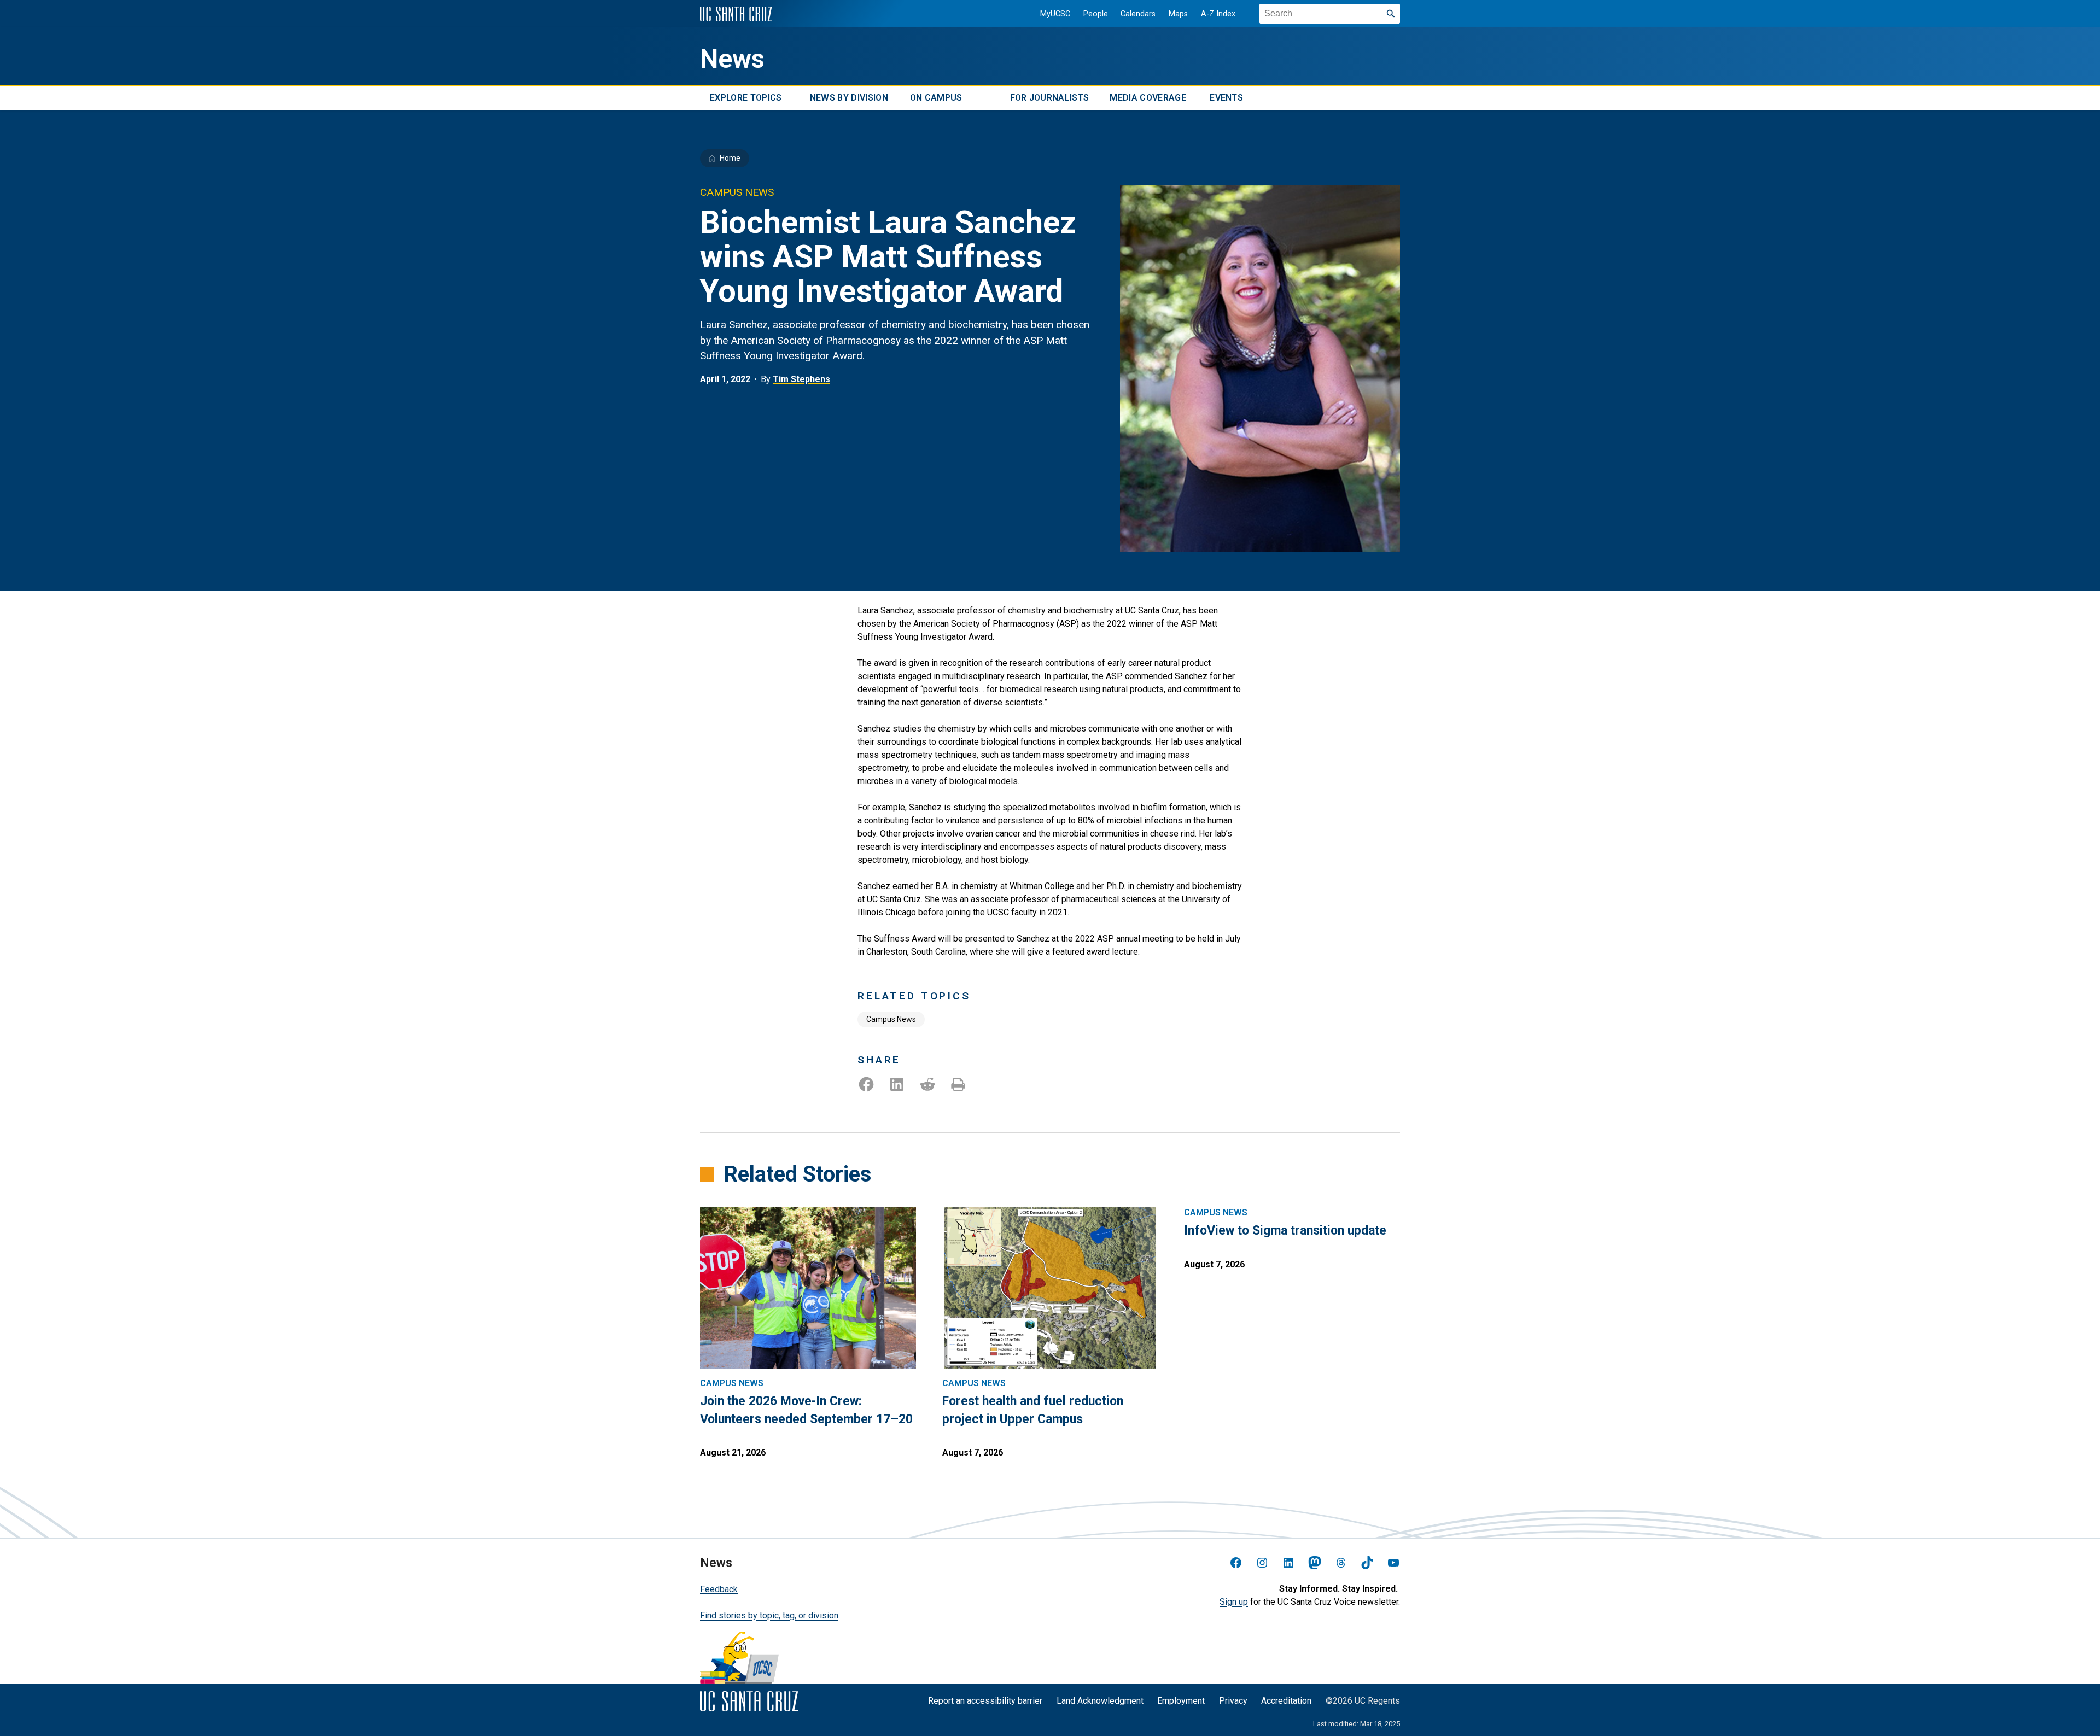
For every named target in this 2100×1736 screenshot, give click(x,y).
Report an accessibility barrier (985, 1701)
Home (730, 158)
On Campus (936, 98)
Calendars (1138, 14)
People (1096, 14)
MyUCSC (1055, 14)
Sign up (1234, 1602)
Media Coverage (1148, 98)
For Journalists (1050, 98)
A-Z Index (1218, 14)
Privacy (1233, 1701)
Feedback (719, 1589)
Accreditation (1286, 1701)
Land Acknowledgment (1100, 1701)
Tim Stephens (801, 379)
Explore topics (746, 98)
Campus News (891, 1019)
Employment (1181, 1701)
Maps (1178, 14)
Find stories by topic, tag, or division (769, 1615)
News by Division (849, 98)
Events (1226, 98)
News (732, 59)
